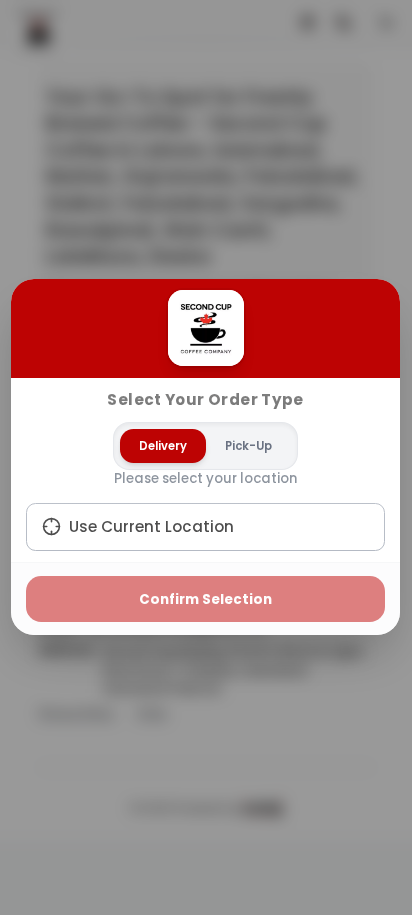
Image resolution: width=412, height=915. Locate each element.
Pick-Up (249, 446)
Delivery (164, 446)
